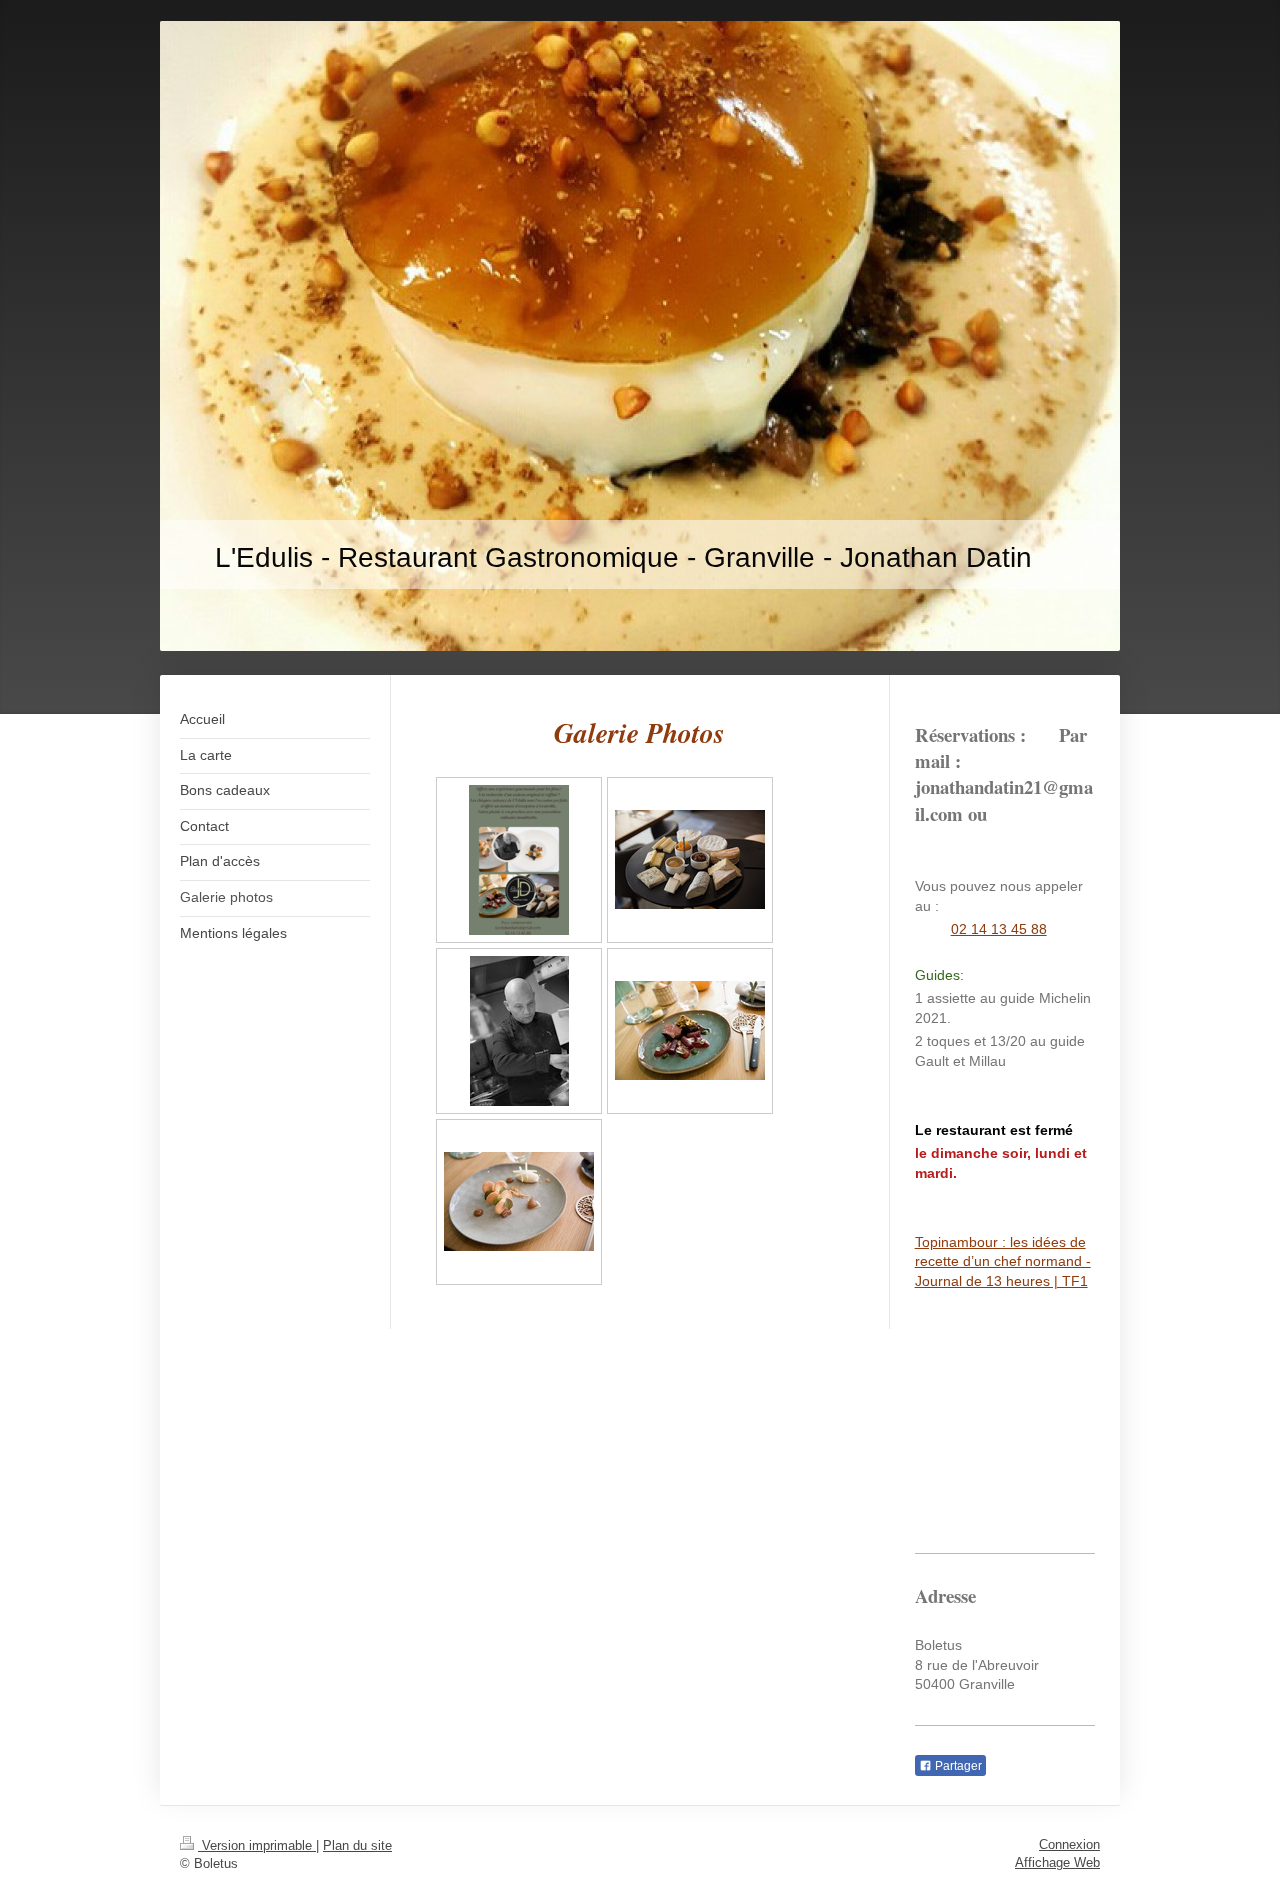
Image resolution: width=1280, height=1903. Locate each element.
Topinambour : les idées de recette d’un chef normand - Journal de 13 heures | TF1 (1003, 1261)
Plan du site (357, 1845)
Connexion (1069, 1844)
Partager (957, 1766)
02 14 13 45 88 (999, 929)
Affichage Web (1057, 1862)
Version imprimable (257, 1845)
